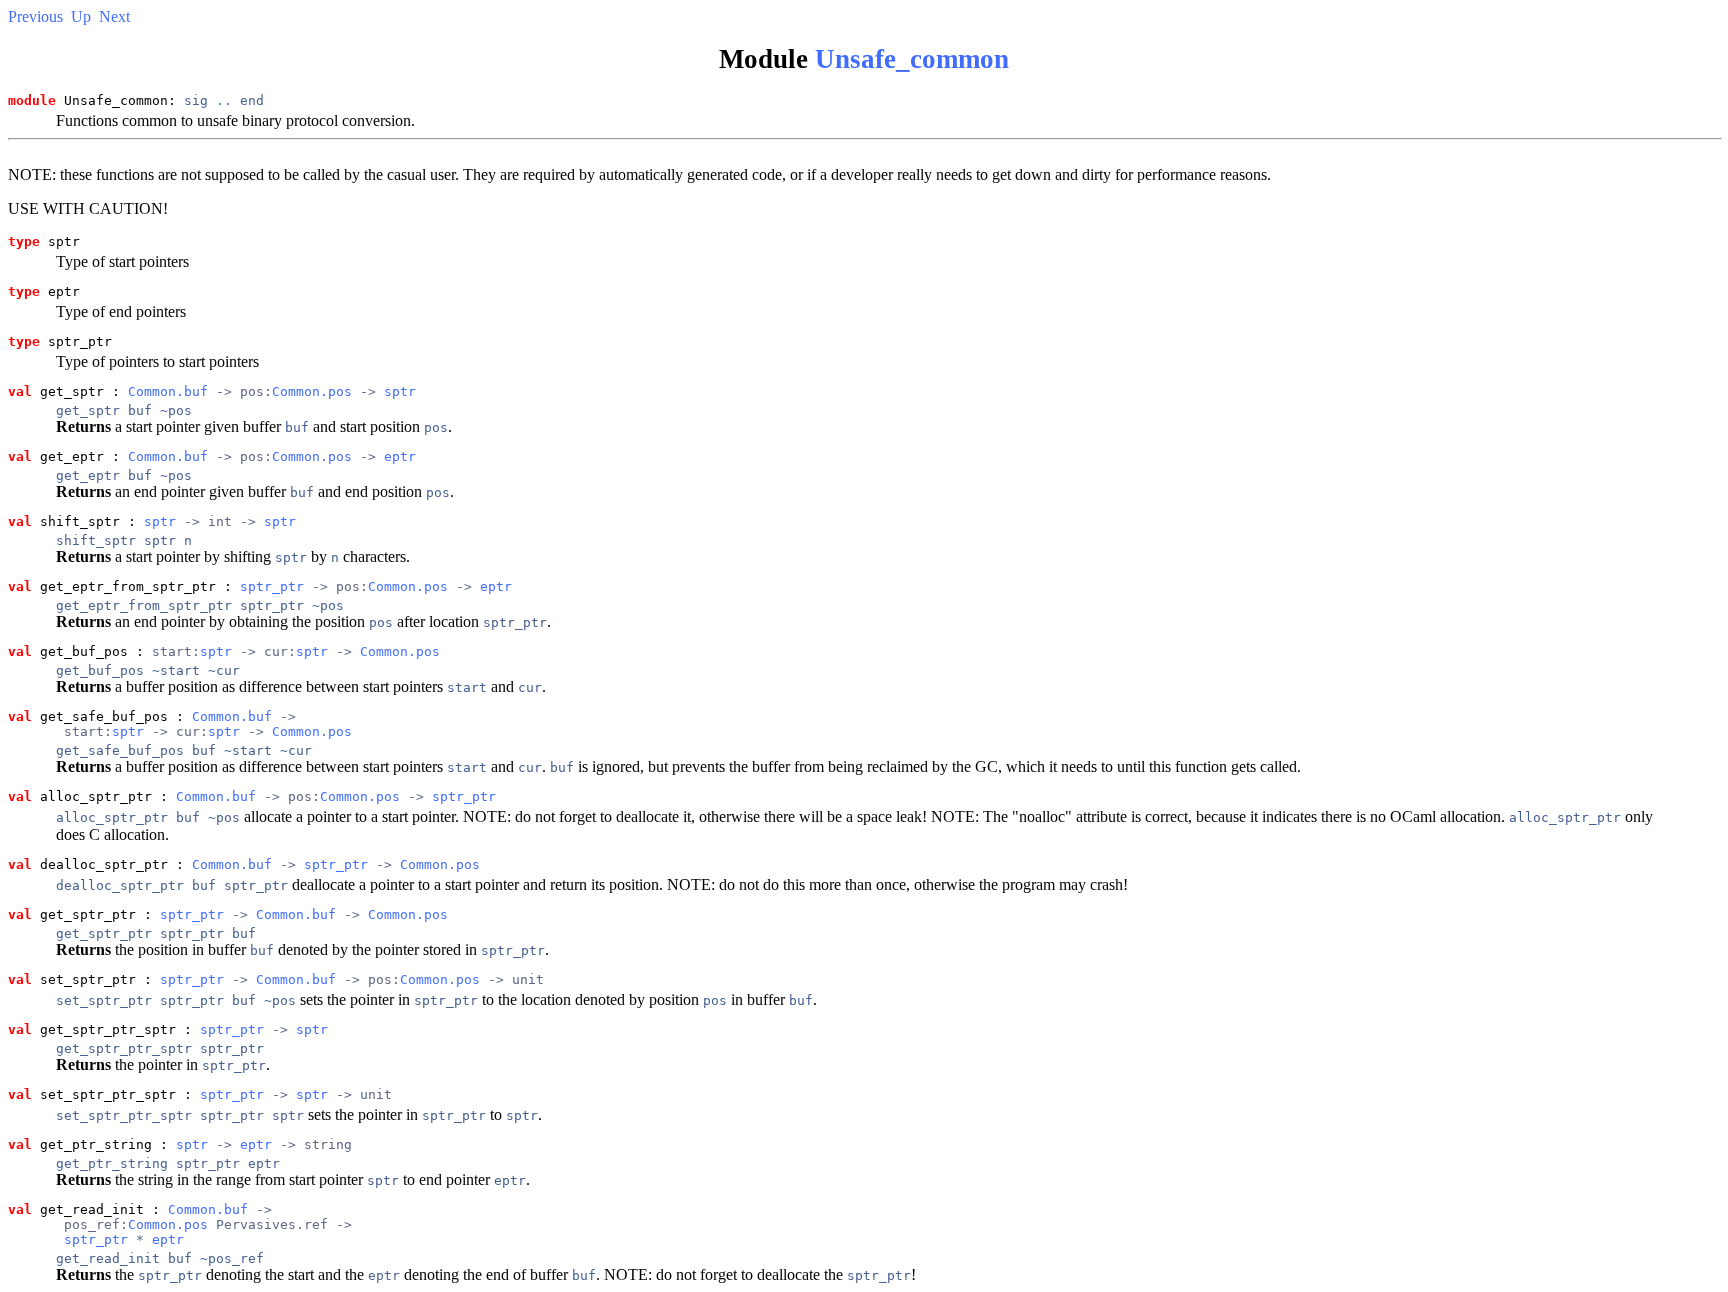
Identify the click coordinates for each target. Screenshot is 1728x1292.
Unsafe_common (912, 59)
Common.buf (168, 391)
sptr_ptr (272, 586)
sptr (400, 391)
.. (224, 100)
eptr (400, 456)
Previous (35, 16)
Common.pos (312, 391)
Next (114, 16)
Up (81, 16)
